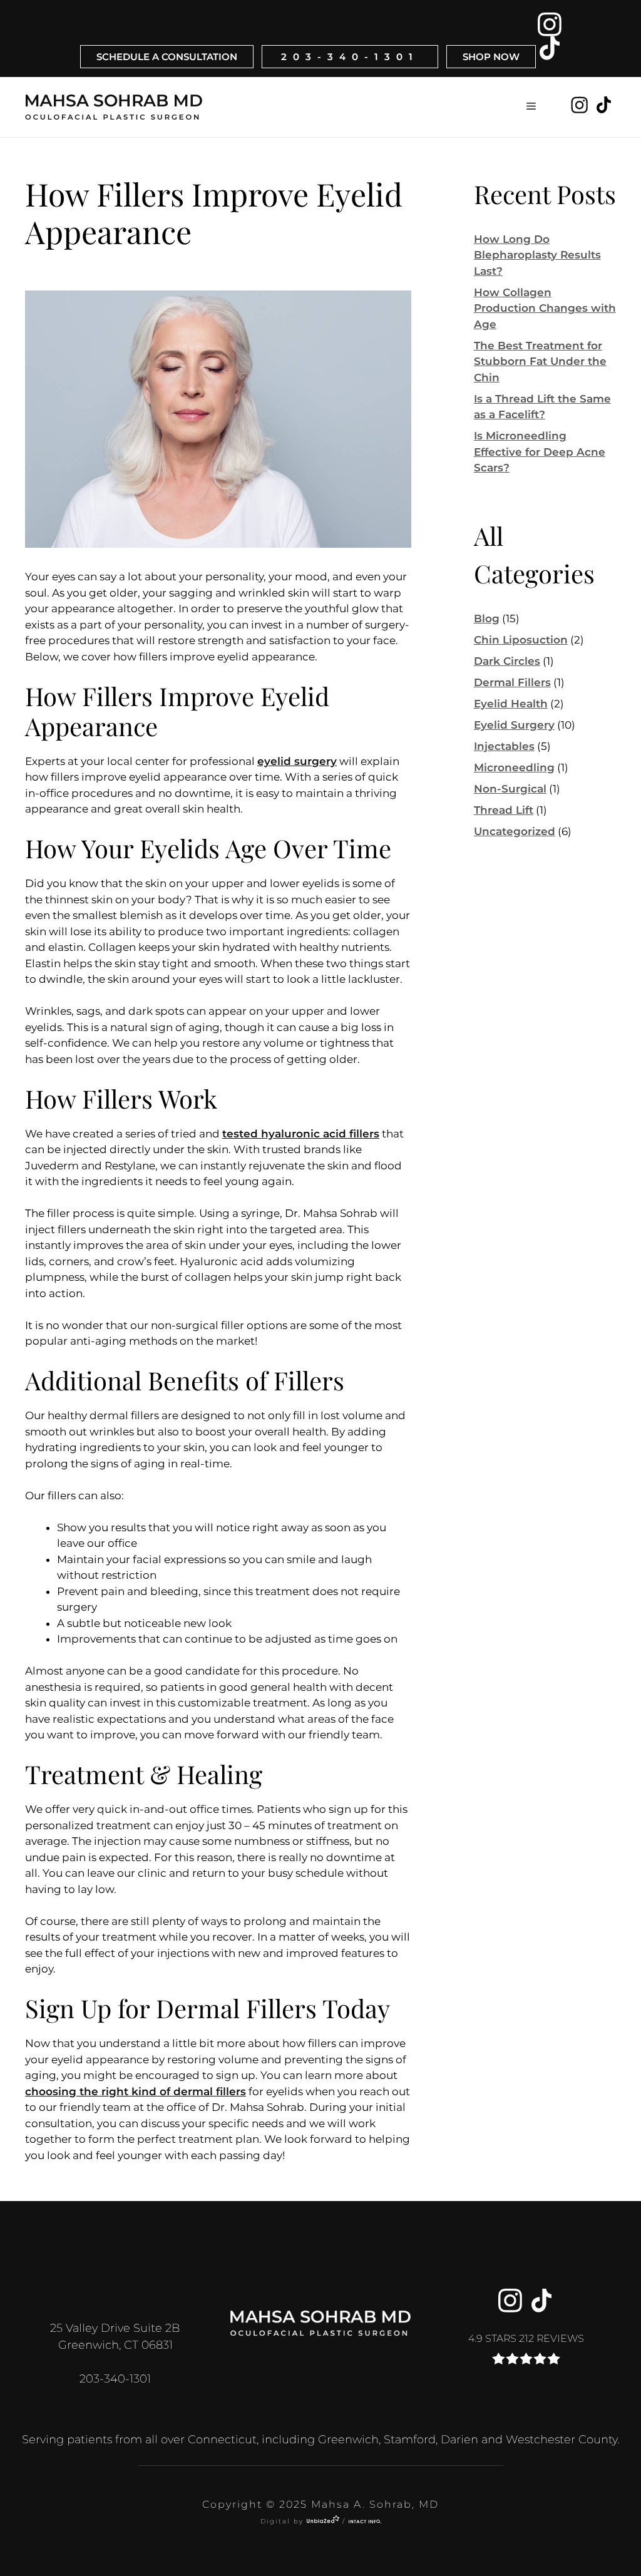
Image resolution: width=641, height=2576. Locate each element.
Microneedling (514, 767)
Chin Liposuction (521, 640)
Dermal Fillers (512, 682)
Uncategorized (515, 831)
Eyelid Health (511, 704)
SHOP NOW (491, 57)
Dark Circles (507, 661)
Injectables (504, 746)
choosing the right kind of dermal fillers (136, 2091)
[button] (531, 107)
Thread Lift (504, 810)
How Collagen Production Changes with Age (545, 308)
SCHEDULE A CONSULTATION (167, 57)
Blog (487, 618)
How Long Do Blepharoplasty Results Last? (537, 255)
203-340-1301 (350, 57)
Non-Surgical (510, 789)
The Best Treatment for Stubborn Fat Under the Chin (540, 362)
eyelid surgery (297, 761)
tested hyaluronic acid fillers (301, 1134)
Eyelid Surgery (514, 725)
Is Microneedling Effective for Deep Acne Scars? (540, 452)
